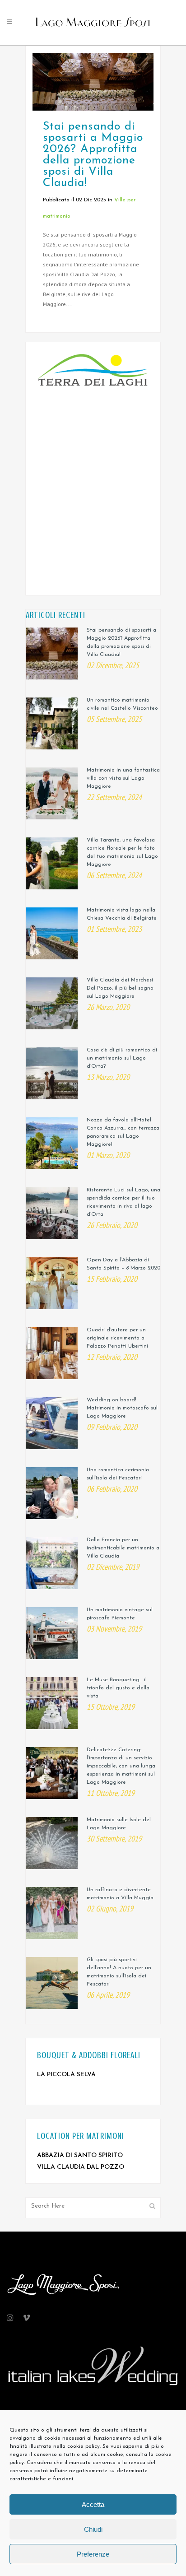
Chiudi (93, 2529)
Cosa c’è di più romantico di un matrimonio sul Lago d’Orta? (122, 1058)
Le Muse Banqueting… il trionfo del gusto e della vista (118, 1688)
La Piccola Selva (66, 2075)
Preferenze (93, 2554)
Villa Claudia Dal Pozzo (81, 2167)
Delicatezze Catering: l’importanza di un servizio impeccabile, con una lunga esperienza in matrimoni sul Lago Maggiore (121, 1766)
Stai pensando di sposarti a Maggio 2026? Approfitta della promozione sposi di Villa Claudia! (93, 155)
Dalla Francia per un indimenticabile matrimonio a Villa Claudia (123, 1548)
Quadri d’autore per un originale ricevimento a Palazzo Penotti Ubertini (117, 1338)
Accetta (93, 2504)
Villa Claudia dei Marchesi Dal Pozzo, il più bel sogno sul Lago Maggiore (120, 988)
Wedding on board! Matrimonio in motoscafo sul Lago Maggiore (122, 1408)
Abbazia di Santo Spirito (80, 2155)
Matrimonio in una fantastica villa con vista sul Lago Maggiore (123, 778)
